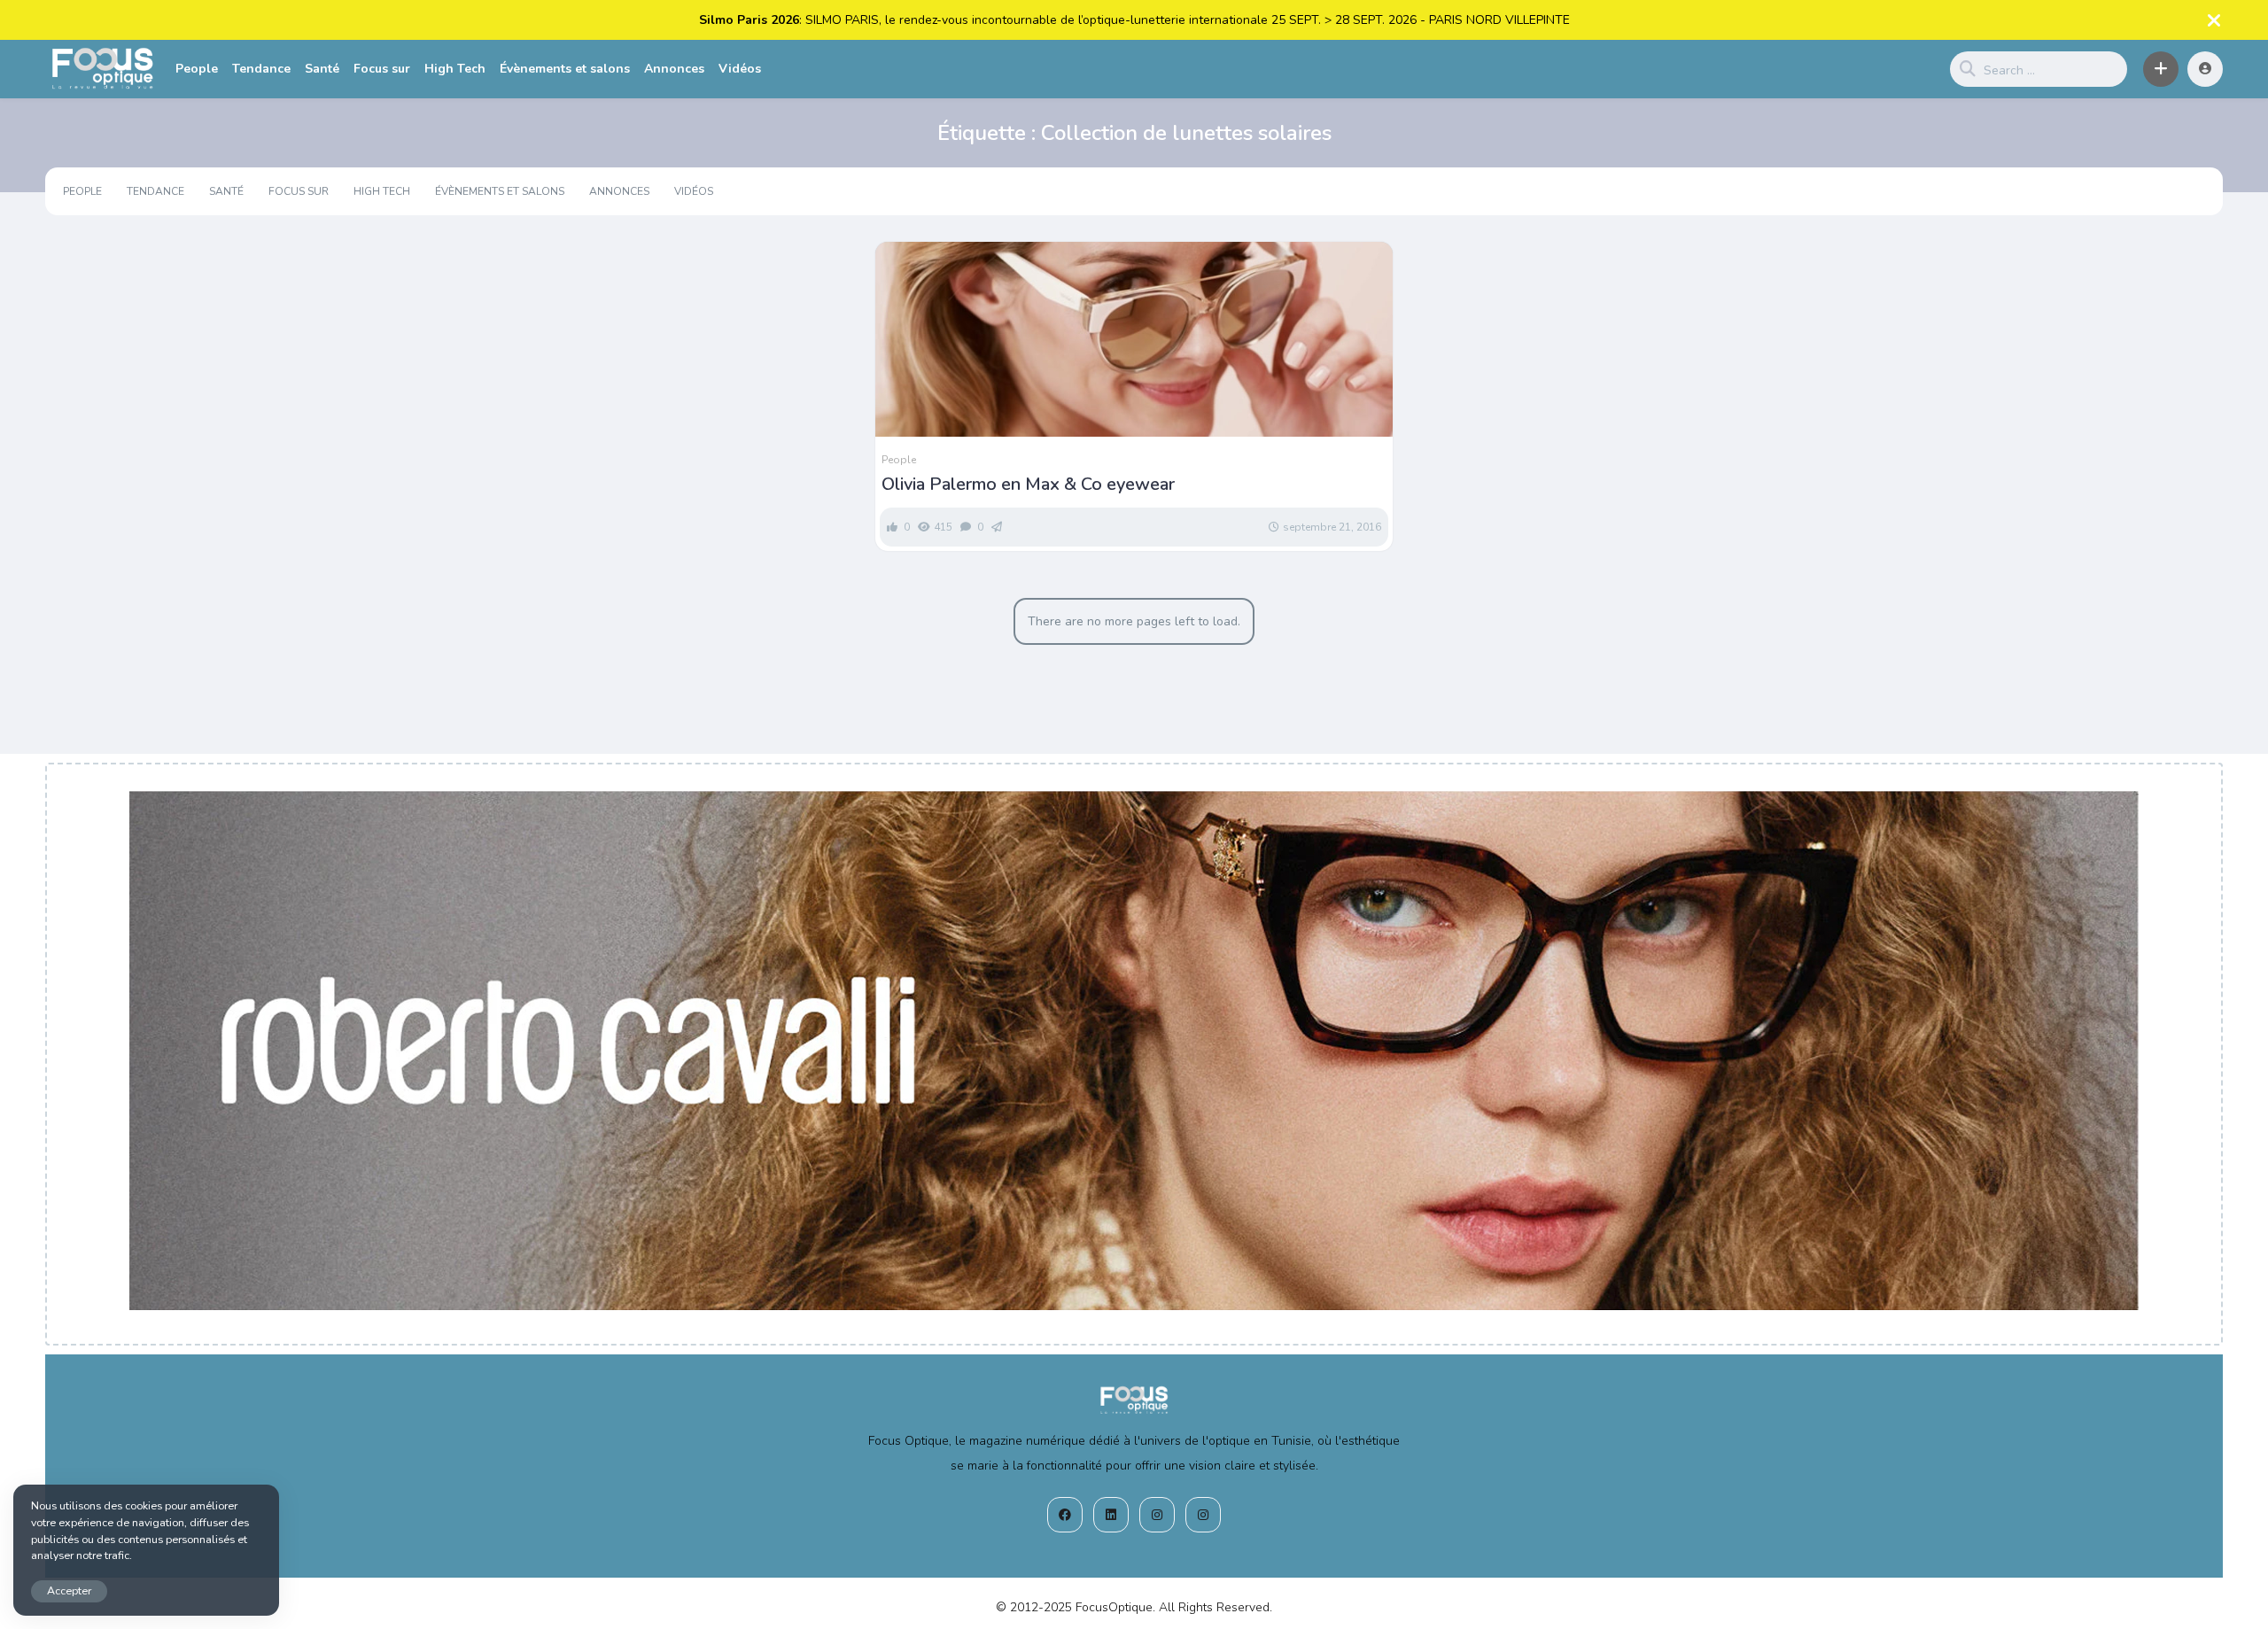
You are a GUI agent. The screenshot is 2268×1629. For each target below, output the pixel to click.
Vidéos (740, 69)
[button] (2161, 69)
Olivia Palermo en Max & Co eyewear (1028, 485)
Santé (322, 69)
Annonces (674, 69)
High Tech (455, 69)
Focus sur (382, 69)
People (197, 69)
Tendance (261, 69)
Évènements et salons (565, 69)
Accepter (69, 1590)
